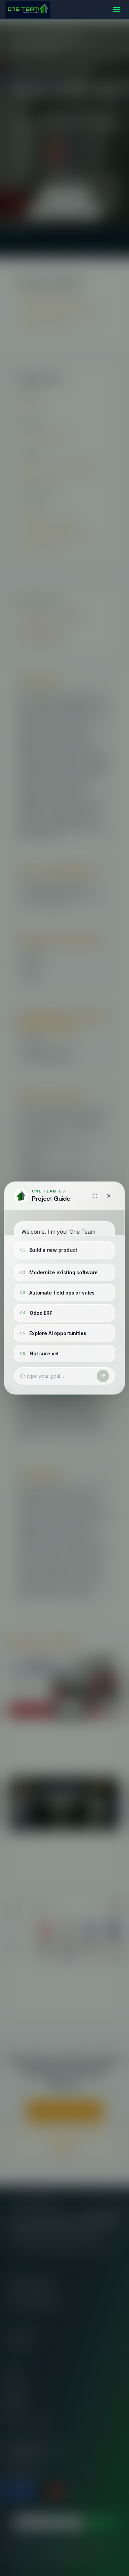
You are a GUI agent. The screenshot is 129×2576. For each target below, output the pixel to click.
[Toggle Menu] (117, 10)
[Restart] (95, 1196)
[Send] (103, 1376)
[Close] (109, 1196)
